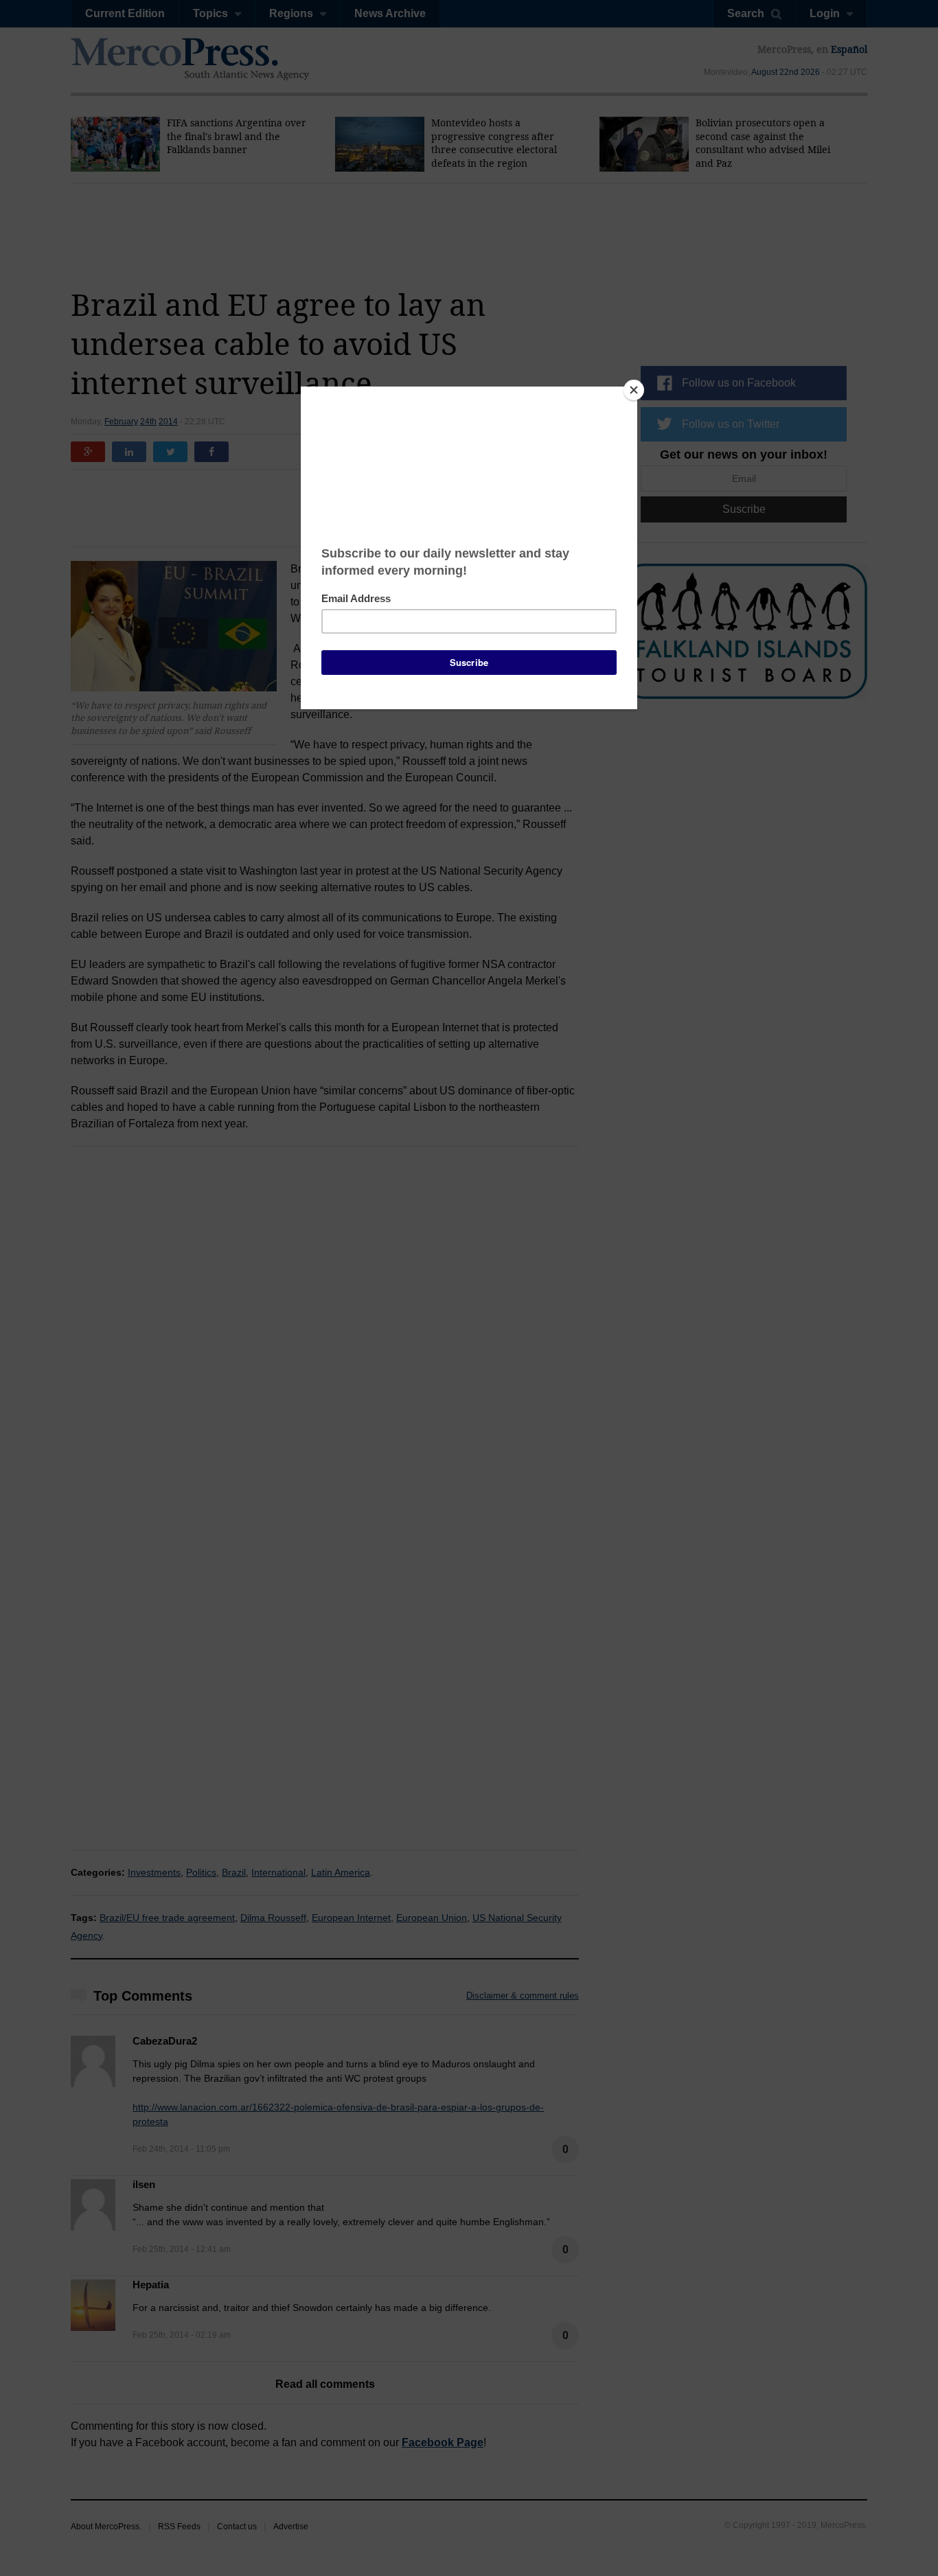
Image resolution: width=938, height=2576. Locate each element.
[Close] (634, 390)
